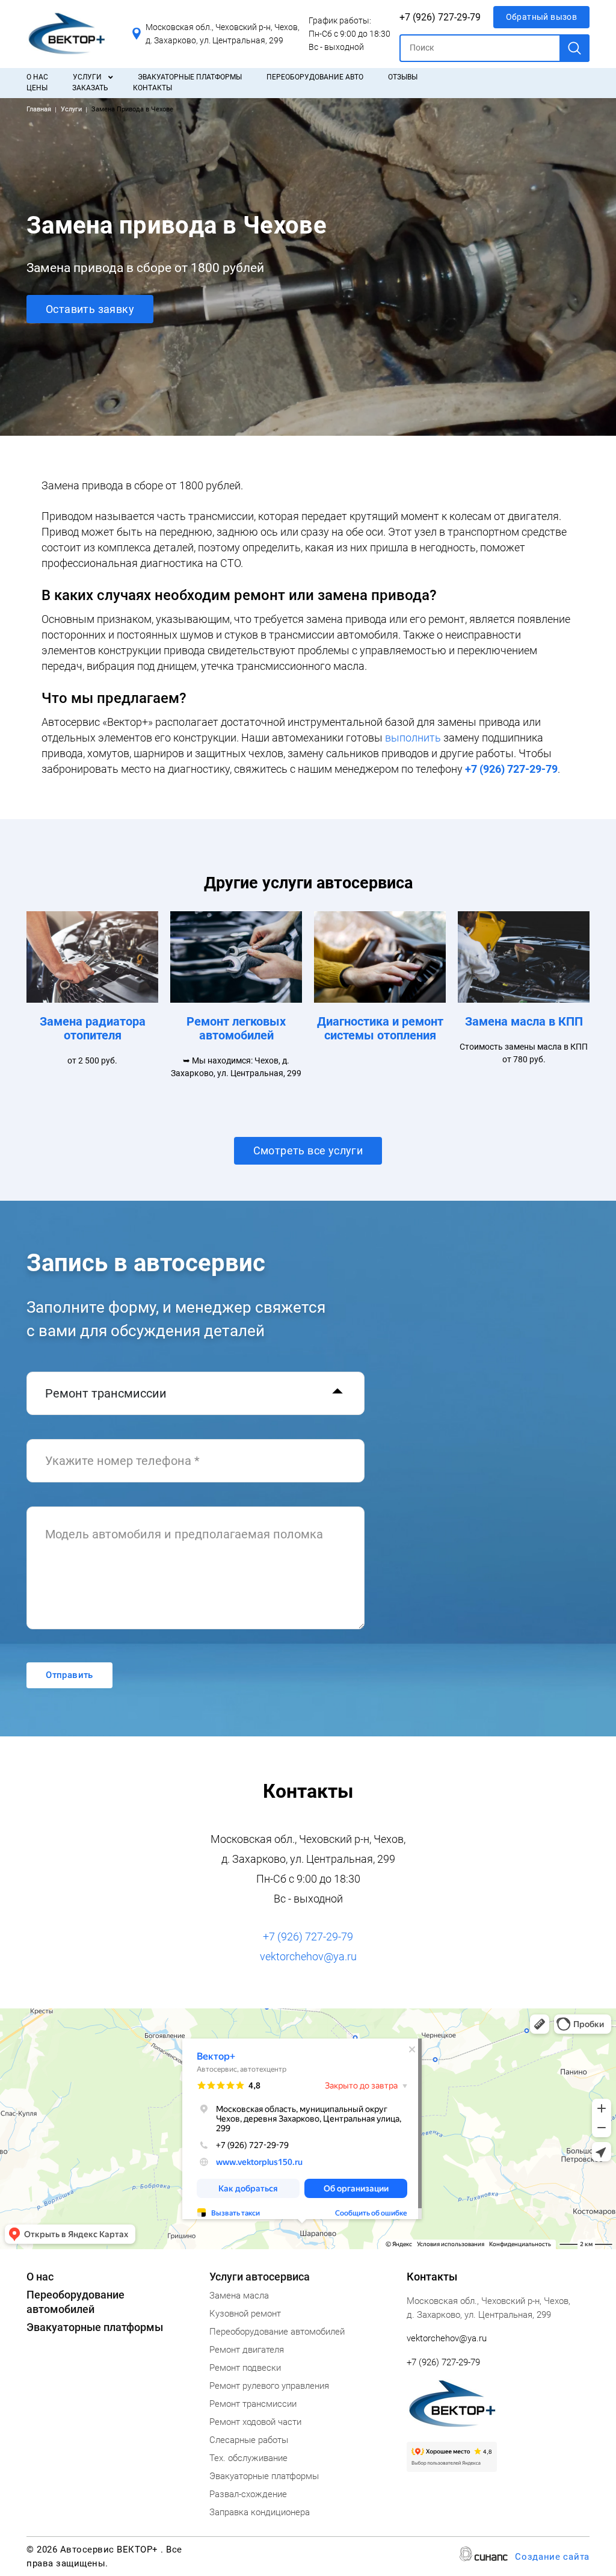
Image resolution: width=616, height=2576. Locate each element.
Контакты (152, 88)
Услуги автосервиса (260, 2277)
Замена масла (239, 2296)
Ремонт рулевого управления (269, 2386)
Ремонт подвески (245, 2368)
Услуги (87, 77)
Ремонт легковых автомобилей (236, 1028)
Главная (39, 109)
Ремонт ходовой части (255, 2422)
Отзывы (403, 77)
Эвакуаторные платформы (190, 77)
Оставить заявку (90, 309)
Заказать (90, 88)
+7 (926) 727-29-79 (440, 17)
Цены (37, 88)
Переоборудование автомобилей (277, 2332)
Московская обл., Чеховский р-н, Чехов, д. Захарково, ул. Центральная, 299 (223, 34)
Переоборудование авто (315, 77)
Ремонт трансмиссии (253, 2404)
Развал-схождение (248, 2494)
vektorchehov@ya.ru (308, 1956)
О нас (37, 77)
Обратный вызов (542, 17)
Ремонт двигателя (247, 2350)
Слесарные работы (249, 2440)
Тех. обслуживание (248, 2458)
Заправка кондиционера (260, 2512)
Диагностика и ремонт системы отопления (380, 1028)
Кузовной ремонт (245, 2314)
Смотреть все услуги (308, 1150)
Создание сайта (552, 2557)
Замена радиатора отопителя (93, 1028)
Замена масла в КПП (524, 1021)
